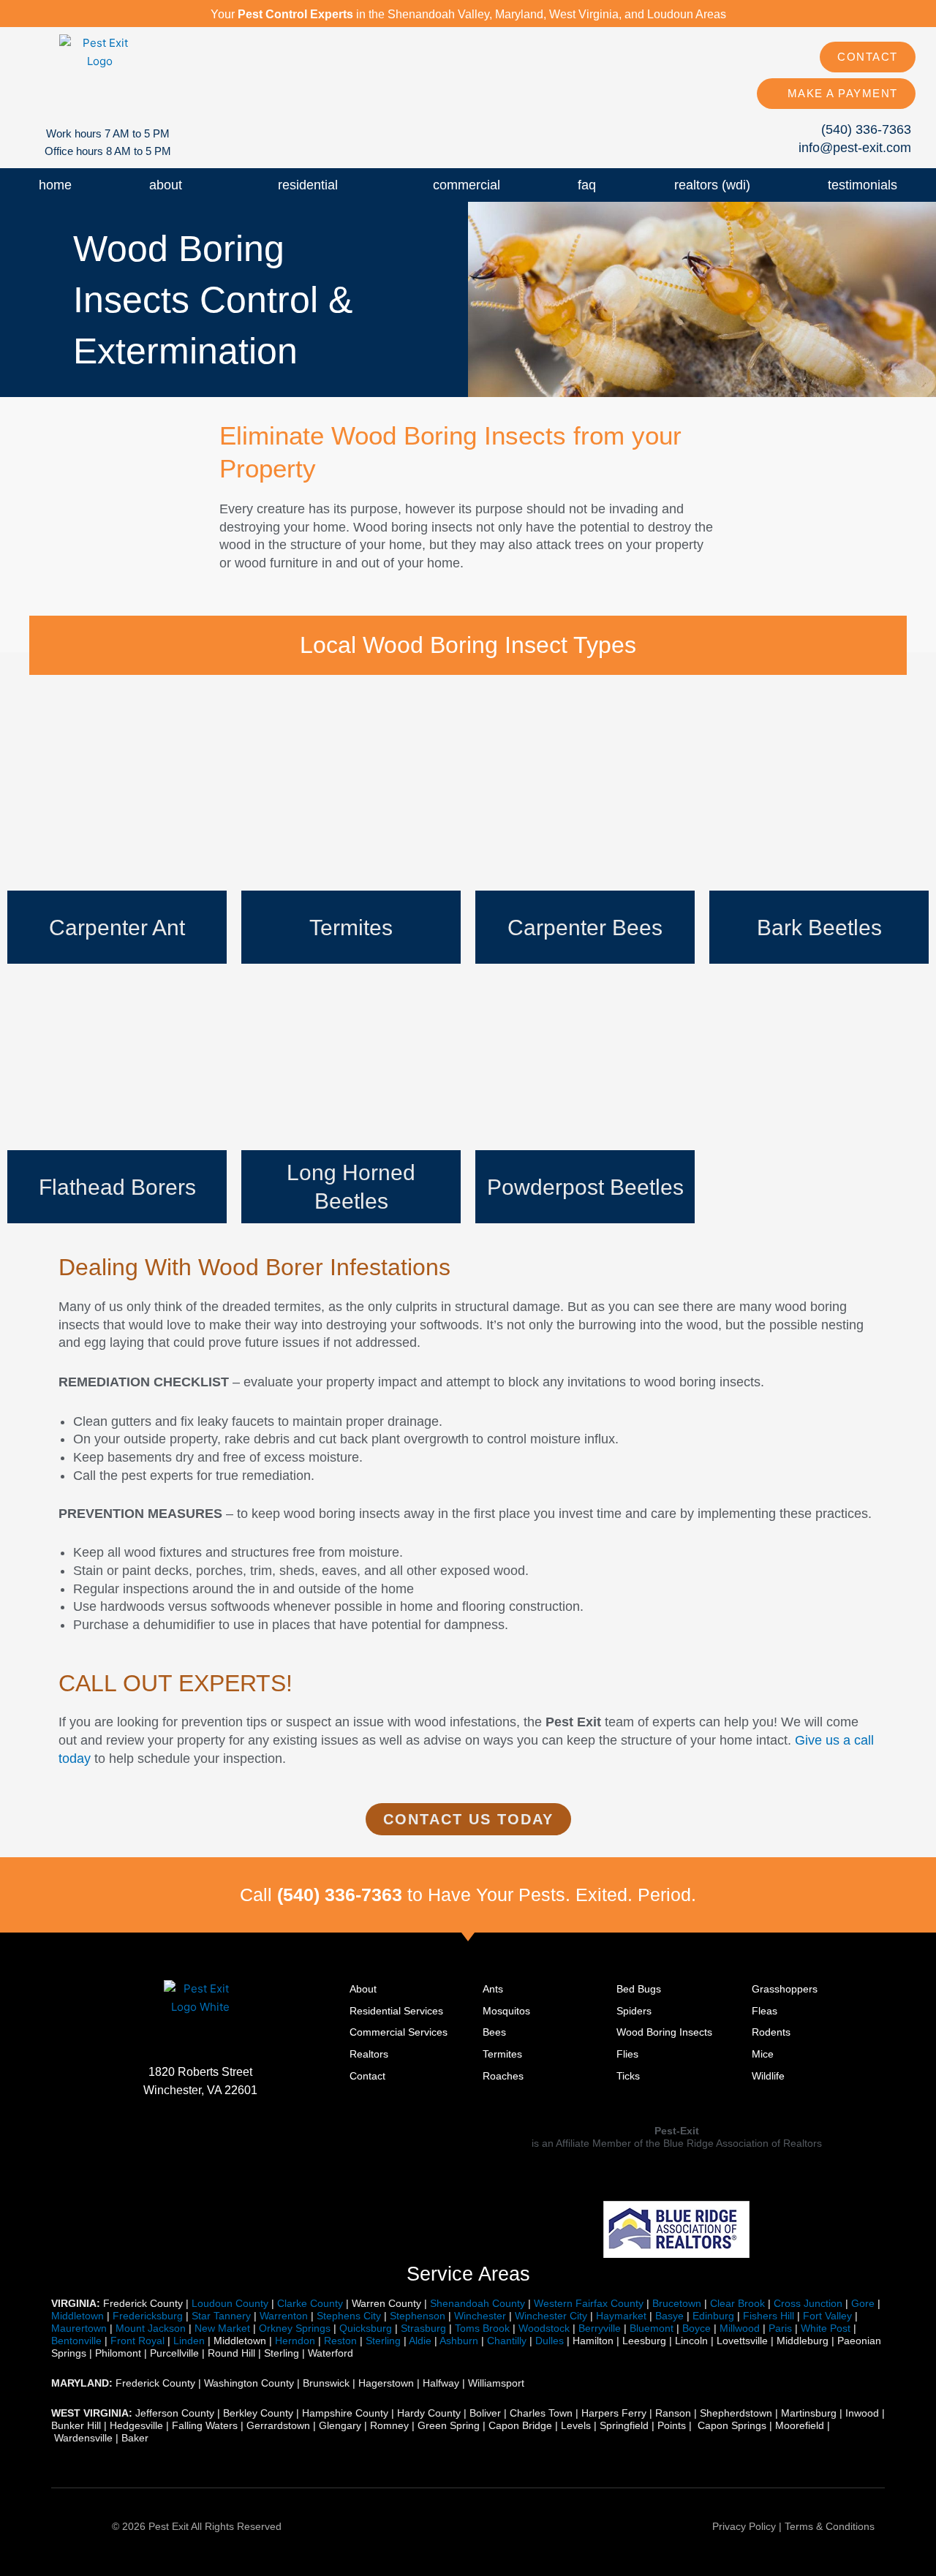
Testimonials (863, 185)
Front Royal (137, 2341)
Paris (780, 2328)
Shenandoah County (478, 2303)
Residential (308, 185)
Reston (340, 2341)
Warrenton (284, 2316)
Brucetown (677, 2303)
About (166, 185)
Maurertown (79, 2328)
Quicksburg (366, 2328)
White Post (826, 2328)
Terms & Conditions (830, 2526)
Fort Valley (827, 2316)
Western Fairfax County (589, 2303)
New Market (222, 2328)
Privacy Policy (744, 2526)
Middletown (78, 2316)
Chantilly (507, 2341)
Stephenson (418, 2316)
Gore (863, 2303)
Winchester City (551, 2316)
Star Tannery (221, 2316)
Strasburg (423, 2328)
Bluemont (652, 2328)
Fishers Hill (769, 2316)
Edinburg (713, 2316)
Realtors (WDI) (712, 185)
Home (55, 185)
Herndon (295, 2341)
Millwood (740, 2328)
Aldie (420, 2341)
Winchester (480, 2316)
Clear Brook (737, 2303)
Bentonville (76, 2341)
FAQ (587, 185)
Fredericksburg (148, 2316)
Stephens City (349, 2316)
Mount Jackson (151, 2328)
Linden (189, 2341)
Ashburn (459, 2341)
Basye (669, 2316)
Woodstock (544, 2328)
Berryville (600, 2328)
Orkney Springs (295, 2328)
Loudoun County (230, 2303)
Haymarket (621, 2316)
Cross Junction (808, 2303)
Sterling (383, 2341)
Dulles (550, 2341)
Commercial (467, 185)
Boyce (697, 2328)
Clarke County (310, 2303)
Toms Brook (482, 2328)
